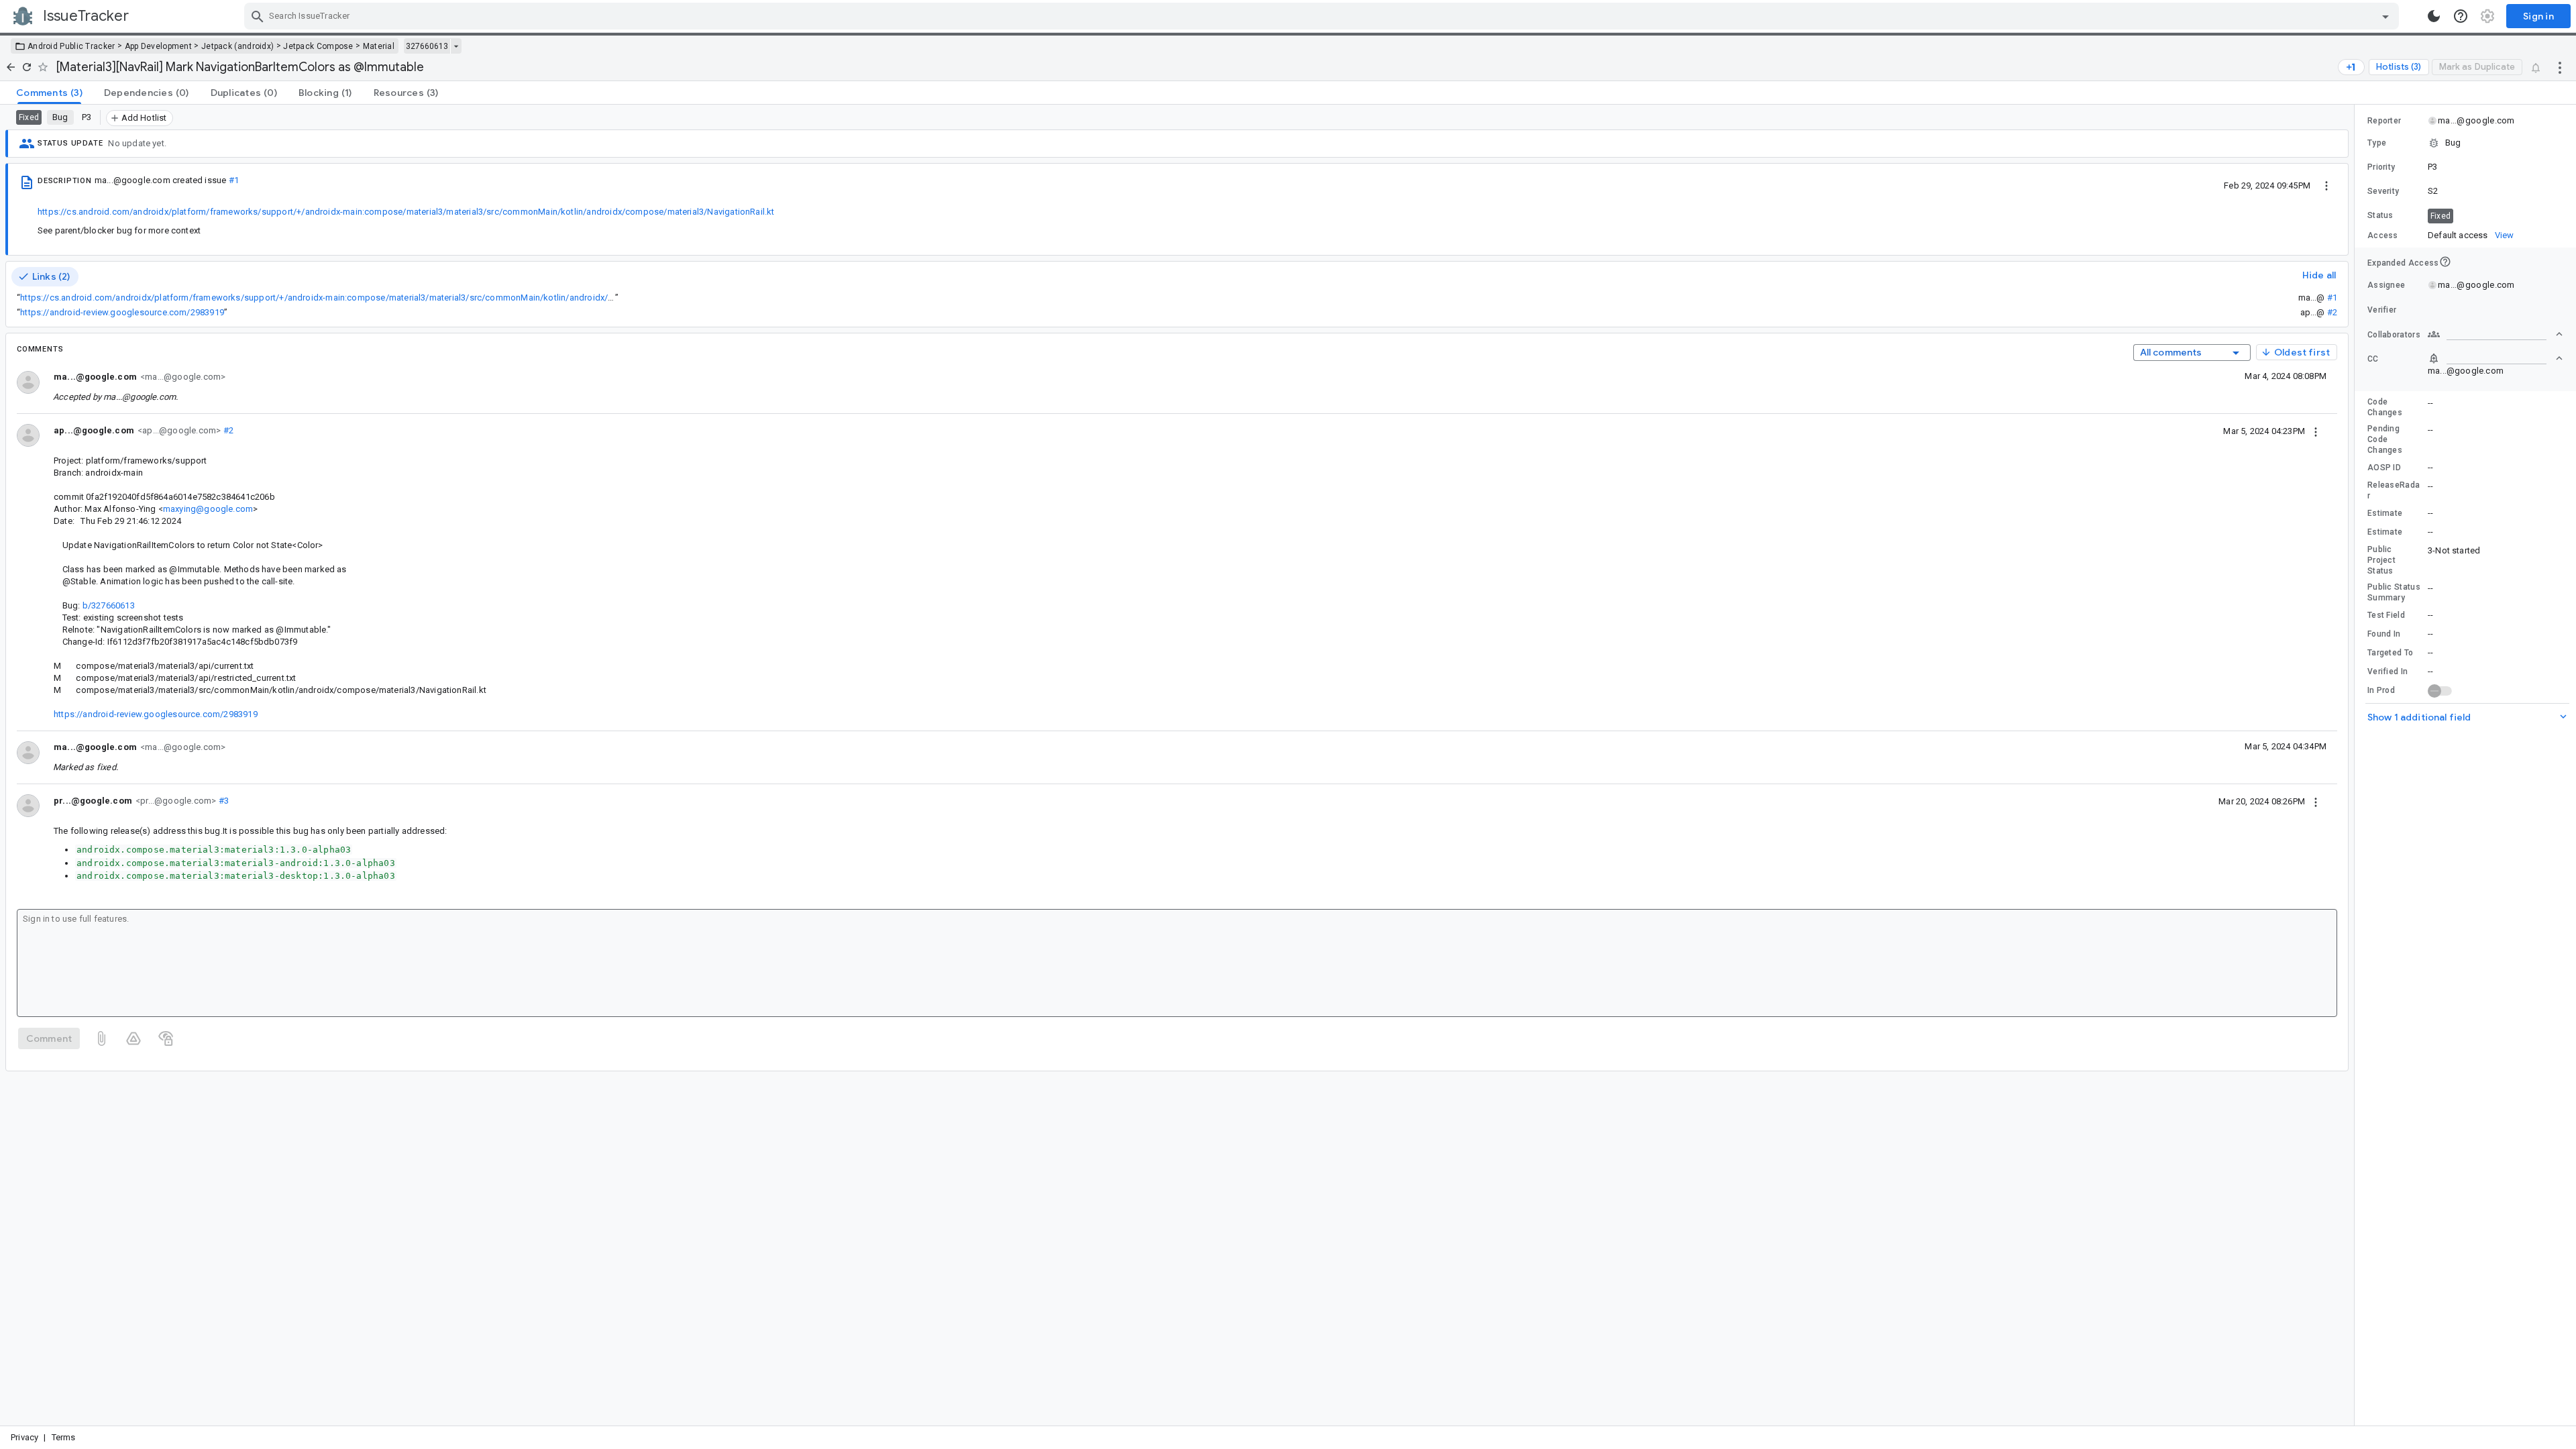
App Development (159, 46)
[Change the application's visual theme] (2434, 16)
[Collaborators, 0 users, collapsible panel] (2495, 334)
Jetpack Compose (318, 46)
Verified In (2387, 672)
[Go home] (11, 67)
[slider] (2357, 765)
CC (2373, 359)
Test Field (2386, 615)
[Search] (258, 16)
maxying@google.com (208, 509)
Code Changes (2385, 407)
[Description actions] (2326, 185)
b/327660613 (109, 605)
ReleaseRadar (2394, 490)
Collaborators (2394, 335)
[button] (2465, 143)
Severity (2383, 191)
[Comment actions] (2316, 431)
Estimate (2385, 513)
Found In (2384, 634)
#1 (234, 180)
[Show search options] (2385, 16)
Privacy (24, 1437)
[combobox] (1323, 16)
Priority (2381, 167)
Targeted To (2390, 653)
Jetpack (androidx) (237, 46)
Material (379, 46)
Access (2383, 235)
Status (2380, 215)
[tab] (49, 93)
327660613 (427, 46)
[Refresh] (27, 67)
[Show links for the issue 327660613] (456, 46)
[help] (2461, 16)
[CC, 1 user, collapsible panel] (2495, 358)
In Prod (2381, 690)
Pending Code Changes (2385, 439)
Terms (64, 1437)
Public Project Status (2381, 560)
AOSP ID (2384, 468)
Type (2377, 143)
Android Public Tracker (71, 46)
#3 (222, 801)
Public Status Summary (2394, 592)
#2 (2332, 312)
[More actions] (2560, 67)
